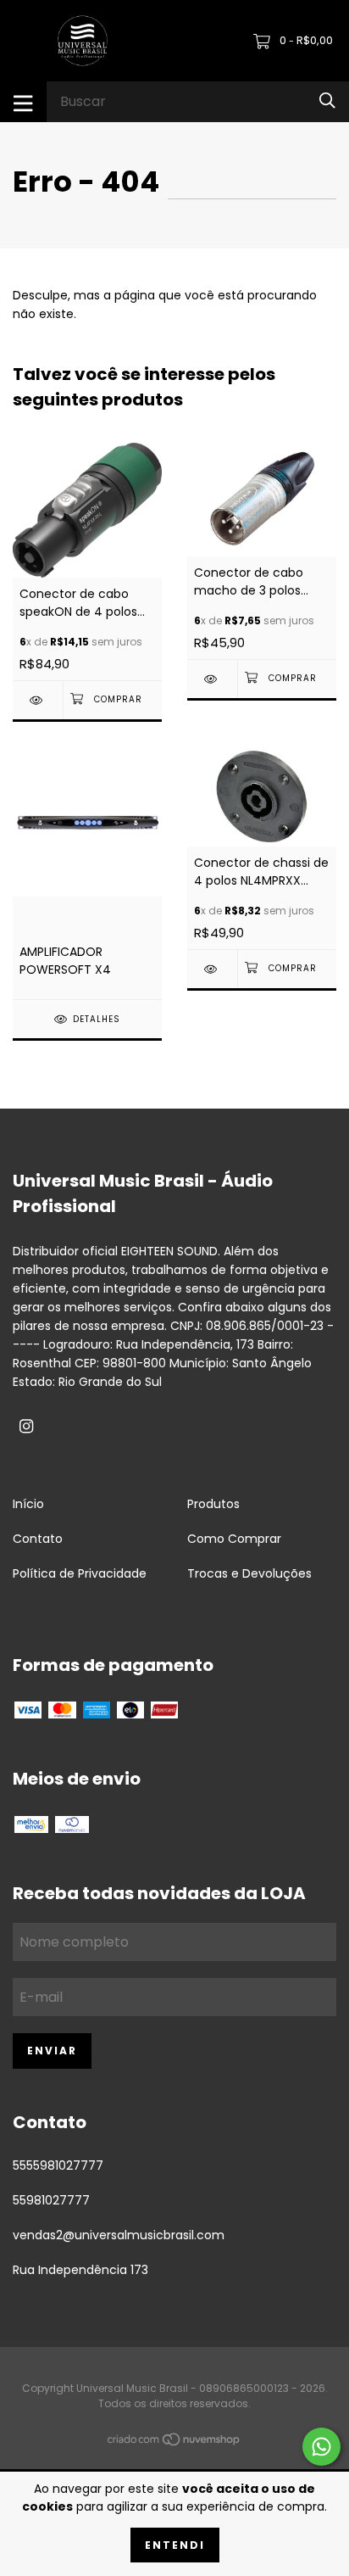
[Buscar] (327, 101)
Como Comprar (234, 1539)
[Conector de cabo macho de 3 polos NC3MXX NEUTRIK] (212, 679)
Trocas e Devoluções (249, 1573)
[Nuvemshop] (174, 2443)
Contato (38, 1539)
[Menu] (23, 102)
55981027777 (51, 2200)
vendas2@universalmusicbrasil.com (119, 2235)
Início (28, 1504)
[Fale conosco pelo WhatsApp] (321, 2447)
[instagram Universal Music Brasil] (26, 1427)
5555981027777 (58, 2165)
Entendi (175, 2545)
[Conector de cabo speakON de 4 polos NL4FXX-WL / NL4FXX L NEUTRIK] (38, 700)
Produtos (213, 1504)
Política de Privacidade (80, 1573)
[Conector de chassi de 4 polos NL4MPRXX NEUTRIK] (212, 969)
